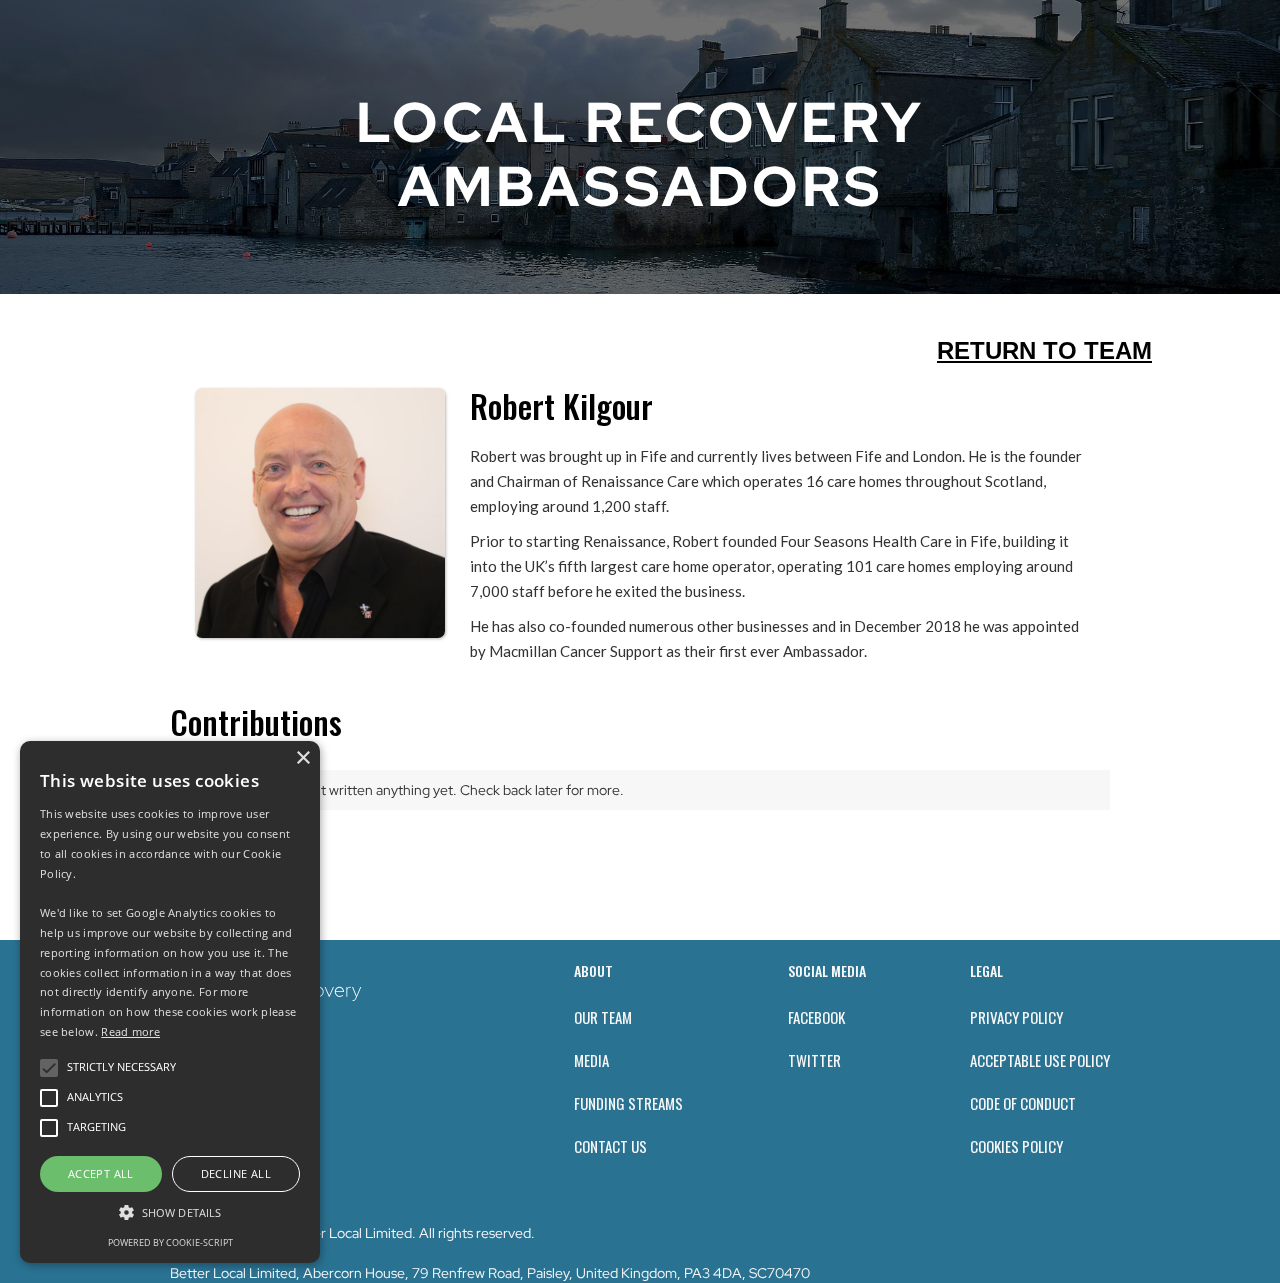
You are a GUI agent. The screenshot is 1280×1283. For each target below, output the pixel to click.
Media (591, 1060)
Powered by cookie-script (170, 1242)
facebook (816, 1017)
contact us (610, 1146)
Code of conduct (1023, 1103)
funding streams (628, 1103)
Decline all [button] (236, 1173)
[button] (170, 1212)
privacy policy (1016, 1017)
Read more (130, 1031)
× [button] (302, 758)
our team (603, 1017)
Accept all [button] (101, 1173)
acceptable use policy (1040, 1060)
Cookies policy (1016, 1146)
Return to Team (1044, 350)
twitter (814, 1060)
